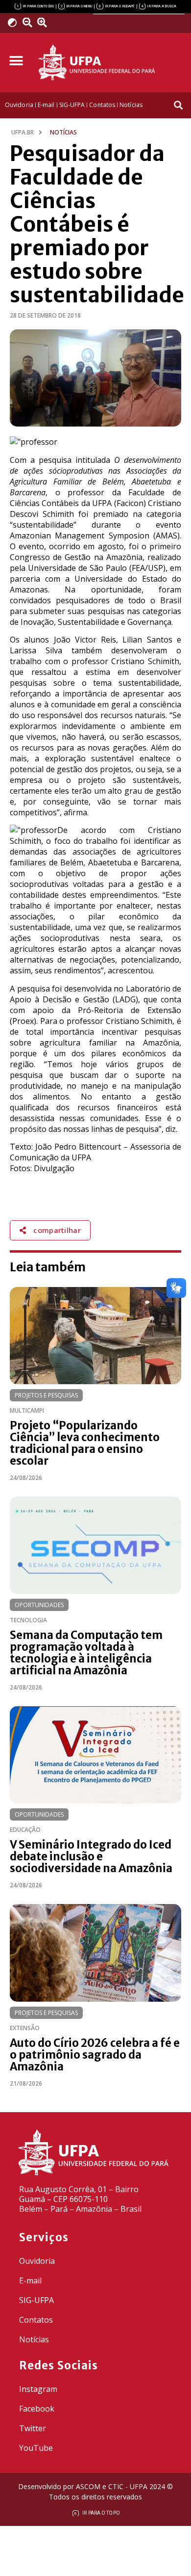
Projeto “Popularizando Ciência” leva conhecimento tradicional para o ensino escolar (85, 1443)
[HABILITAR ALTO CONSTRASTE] (15, 22)
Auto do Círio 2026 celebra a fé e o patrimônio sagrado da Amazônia (95, 2055)
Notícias (34, 2339)
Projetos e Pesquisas (46, 1395)
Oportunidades (39, 1605)
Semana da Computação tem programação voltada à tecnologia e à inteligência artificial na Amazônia (86, 1653)
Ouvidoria (37, 2261)
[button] (16, 61)
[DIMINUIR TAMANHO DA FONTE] (29, 23)
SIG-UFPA (36, 2300)
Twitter (33, 2428)
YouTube (36, 2448)
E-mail (30, 2281)
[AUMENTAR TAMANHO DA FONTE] (46, 23)
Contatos (36, 2320)
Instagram (38, 2389)
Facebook (37, 2409)
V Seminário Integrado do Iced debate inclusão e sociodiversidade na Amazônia (91, 1856)
